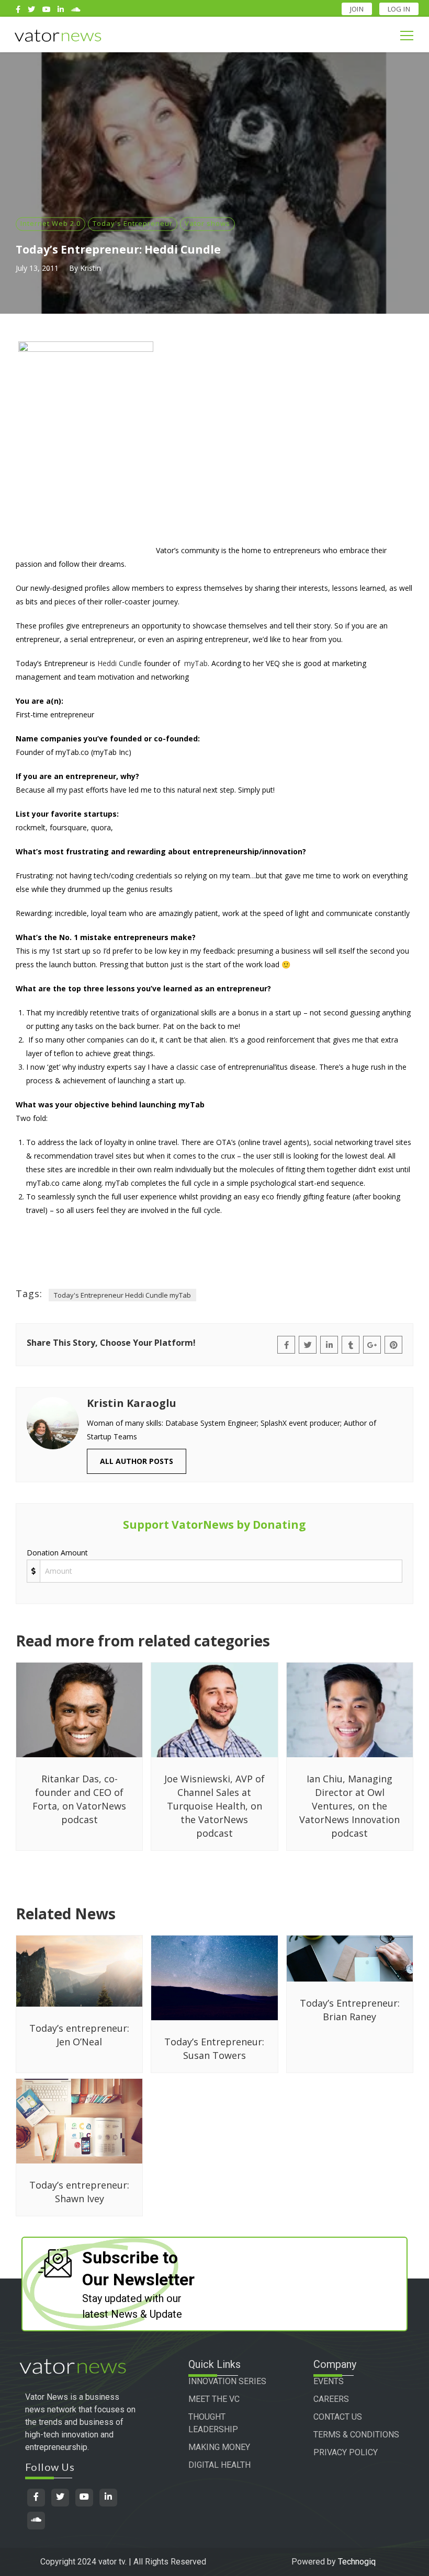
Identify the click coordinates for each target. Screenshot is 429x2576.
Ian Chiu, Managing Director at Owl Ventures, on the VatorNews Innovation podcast (349, 1806)
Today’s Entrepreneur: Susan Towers (214, 2048)
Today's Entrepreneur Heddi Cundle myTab (122, 1295)
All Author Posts (137, 1461)
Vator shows (207, 223)
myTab (196, 663)
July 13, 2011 (37, 268)
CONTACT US (338, 2417)
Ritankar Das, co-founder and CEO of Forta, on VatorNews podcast (79, 1799)
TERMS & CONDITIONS (356, 2435)
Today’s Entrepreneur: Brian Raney (350, 2010)
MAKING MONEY (219, 2447)
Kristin (91, 268)
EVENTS (329, 2381)
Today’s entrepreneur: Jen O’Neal (79, 2035)
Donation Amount (57, 1553)
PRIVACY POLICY (346, 2452)
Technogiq (357, 2562)
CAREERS (331, 2399)
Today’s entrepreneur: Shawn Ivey (79, 2192)
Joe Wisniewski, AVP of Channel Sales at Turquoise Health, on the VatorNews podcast (214, 1806)
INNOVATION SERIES (227, 2381)
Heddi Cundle (120, 663)
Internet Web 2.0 (50, 223)
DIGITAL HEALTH (219, 2465)
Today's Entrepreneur (133, 223)
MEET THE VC (214, 2399)
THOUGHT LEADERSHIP (213, 2423)
